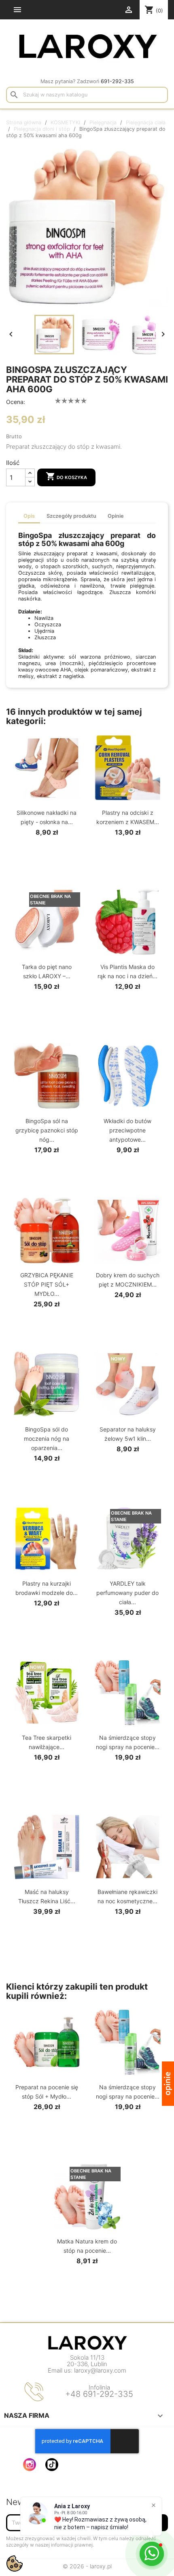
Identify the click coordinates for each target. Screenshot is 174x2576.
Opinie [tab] (116, 516)
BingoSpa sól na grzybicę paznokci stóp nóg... (47, 1130)
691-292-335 (117, 81)
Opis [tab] (29, 516)
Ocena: (16, 402)
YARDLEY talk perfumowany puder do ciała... (127, 1593)
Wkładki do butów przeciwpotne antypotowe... (127, 1130)
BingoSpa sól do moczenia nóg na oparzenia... (47, 1439)
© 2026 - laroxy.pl (87, 2566)
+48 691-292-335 (99, 2394)
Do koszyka (66, 476)
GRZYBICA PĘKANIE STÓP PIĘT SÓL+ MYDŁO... (47, 1284)
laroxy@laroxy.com (100, 2370)
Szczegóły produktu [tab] (71, 516)
